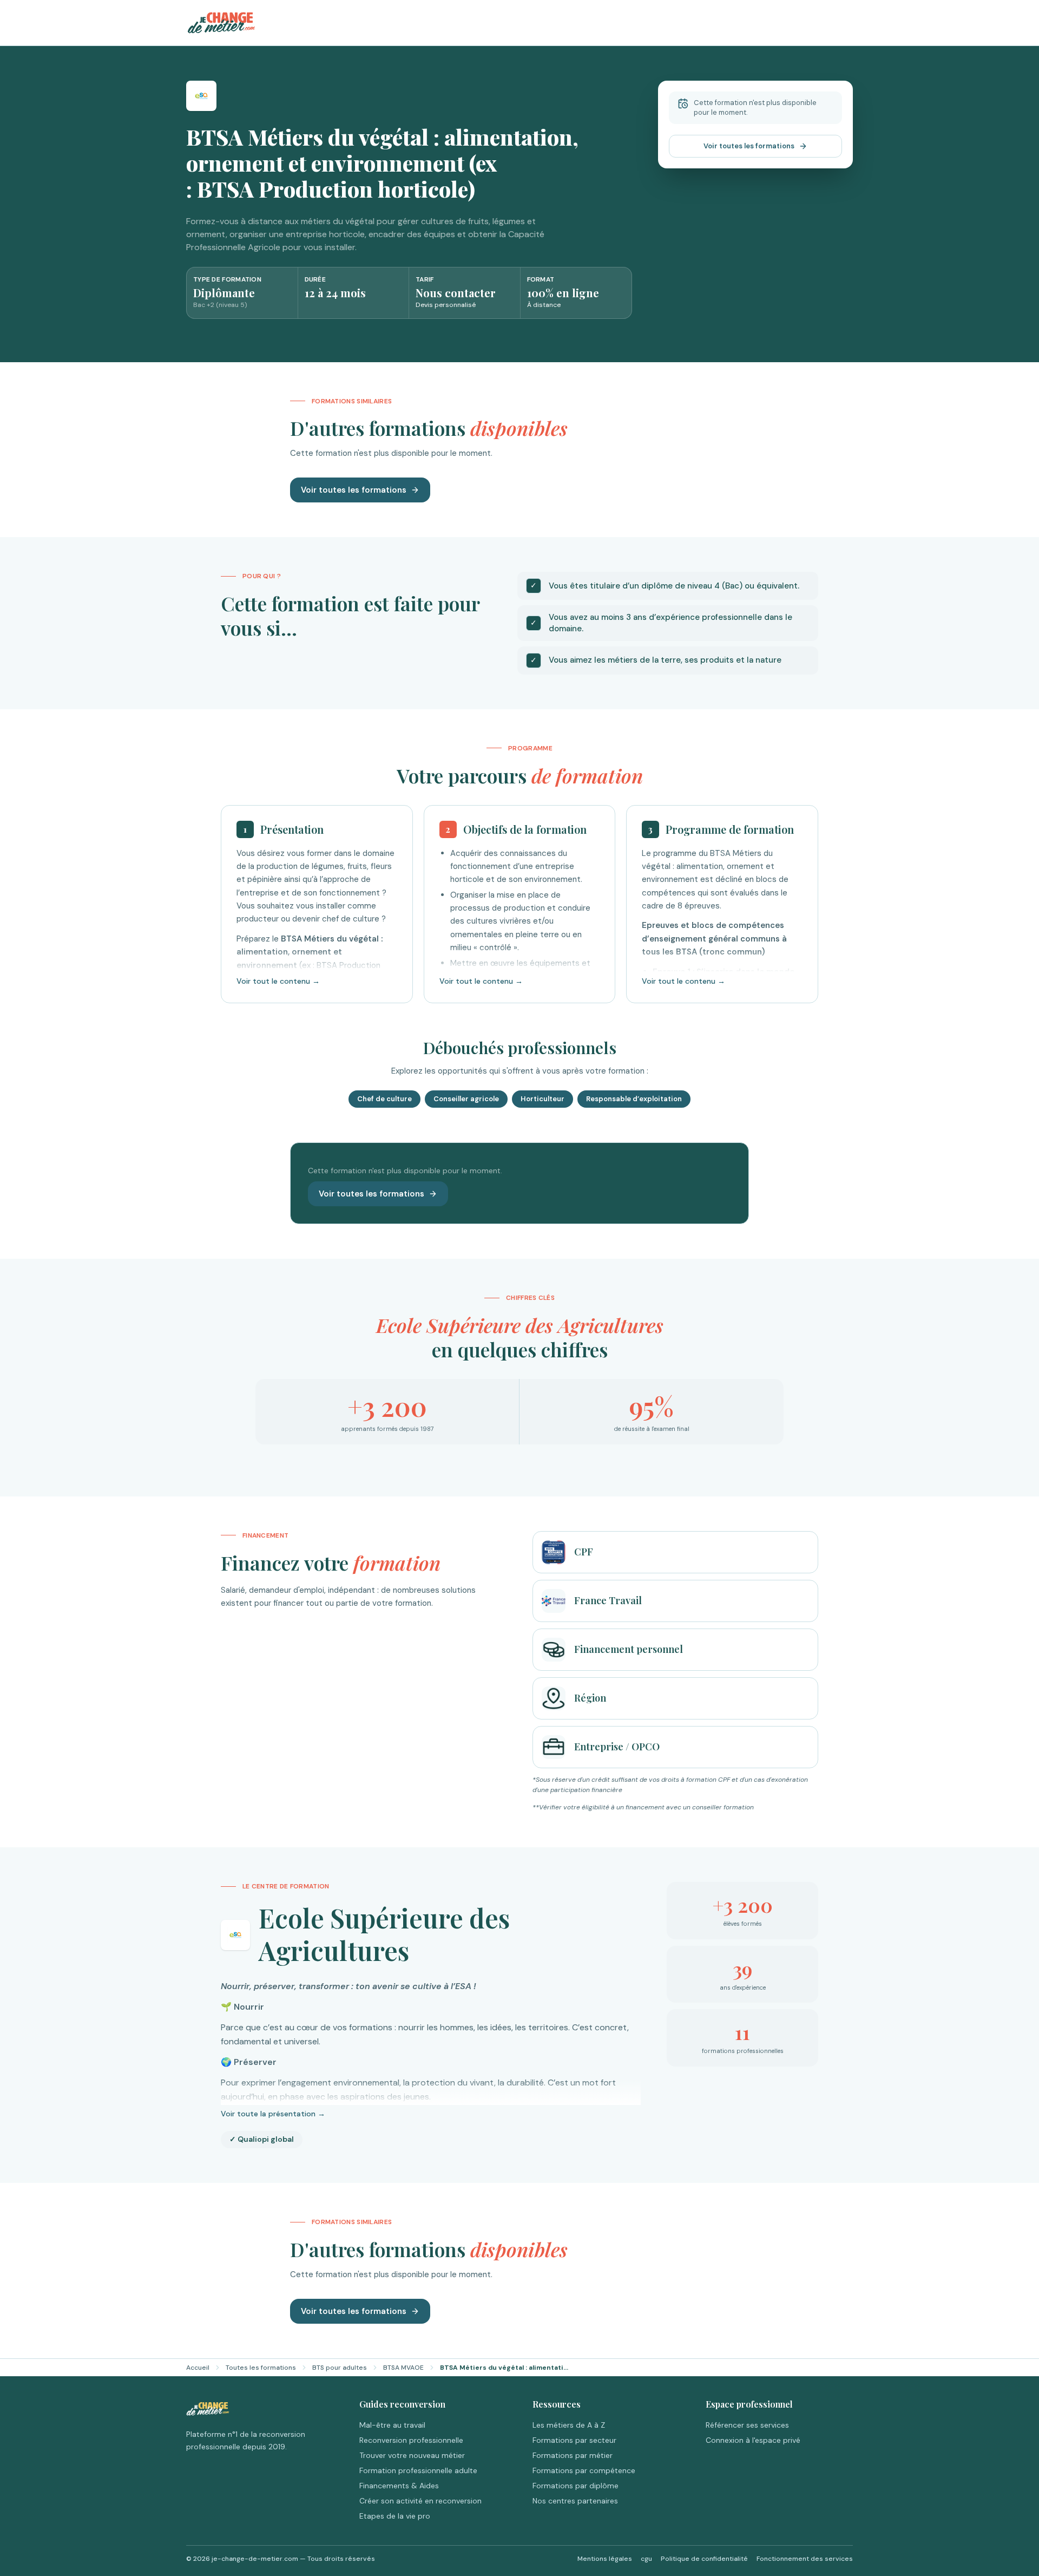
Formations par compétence (584, 2470)
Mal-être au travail (392, 2425)
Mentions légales (605, 2559)
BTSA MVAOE (403, 2368)
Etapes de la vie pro (395, 2516)
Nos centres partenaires (575, 2501)
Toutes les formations (261, 2368)
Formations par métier (573, 2455)
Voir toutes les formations (749, 146)
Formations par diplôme (576, 2486)
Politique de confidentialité (704, 2559)
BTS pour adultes (340, 2368)
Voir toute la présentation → (273, 2114)
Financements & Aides (399, 2486)
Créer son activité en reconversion (420, 2501)
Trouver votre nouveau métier (412, 2455)
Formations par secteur (574, 2440)
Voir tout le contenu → (278, 981)
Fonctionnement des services (805, 2559)
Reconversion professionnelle (411, 2440)
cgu (646, 2559)
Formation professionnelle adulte (418, 2470)
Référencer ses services (747, 2425)
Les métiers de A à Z (569, 2425)
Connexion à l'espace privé (753, 2440)
